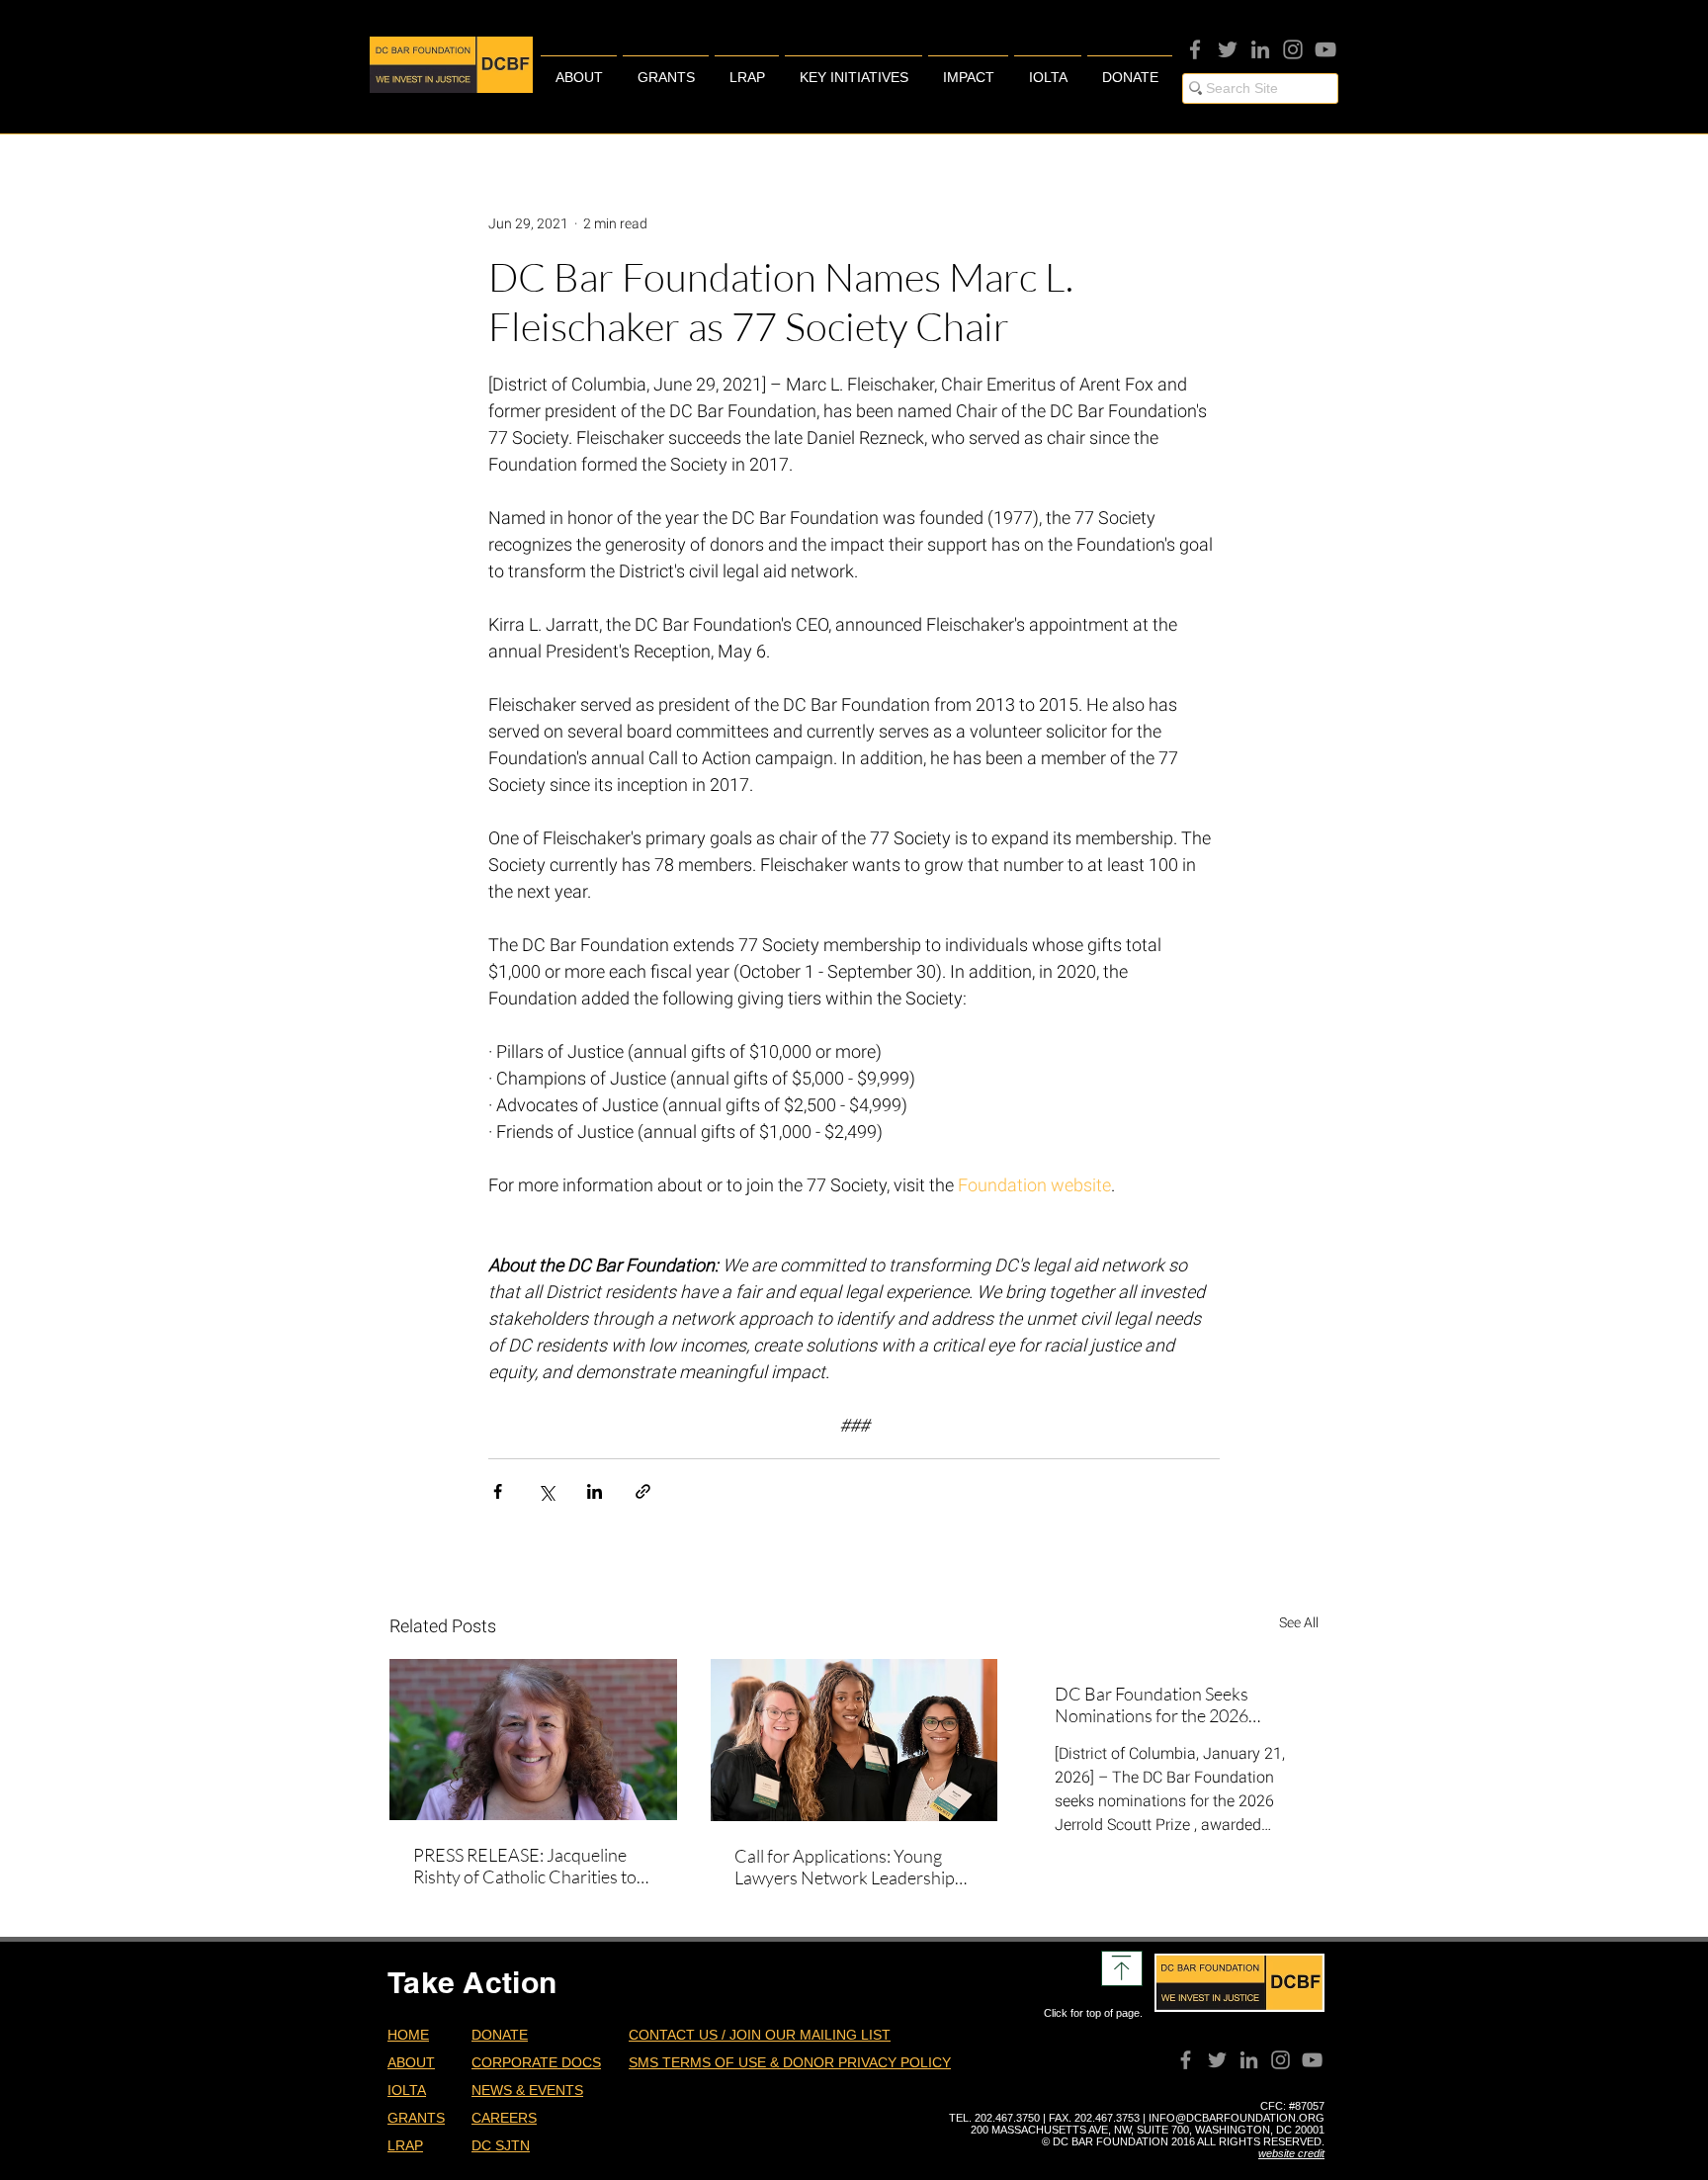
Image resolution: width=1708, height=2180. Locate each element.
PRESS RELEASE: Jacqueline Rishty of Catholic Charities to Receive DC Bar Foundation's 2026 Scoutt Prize (525, 1866)
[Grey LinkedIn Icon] (1260, 49)
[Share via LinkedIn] (595, 1491)
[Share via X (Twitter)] (546, 1491)
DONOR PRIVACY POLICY (867, 2062)
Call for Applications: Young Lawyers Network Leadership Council (845, 1867)
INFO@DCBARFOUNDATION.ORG (1237, 2118)
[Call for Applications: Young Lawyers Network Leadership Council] (854, 1740)
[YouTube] (1325, 49)
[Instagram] (1293, 49)
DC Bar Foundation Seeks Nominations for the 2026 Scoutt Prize (1152, 1704)
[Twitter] (1228, 49)
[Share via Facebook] (498, 1491)
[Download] (1122, 1968)
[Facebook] (1195, 49)
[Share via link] (643, 1491)
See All (1299, 1622)
